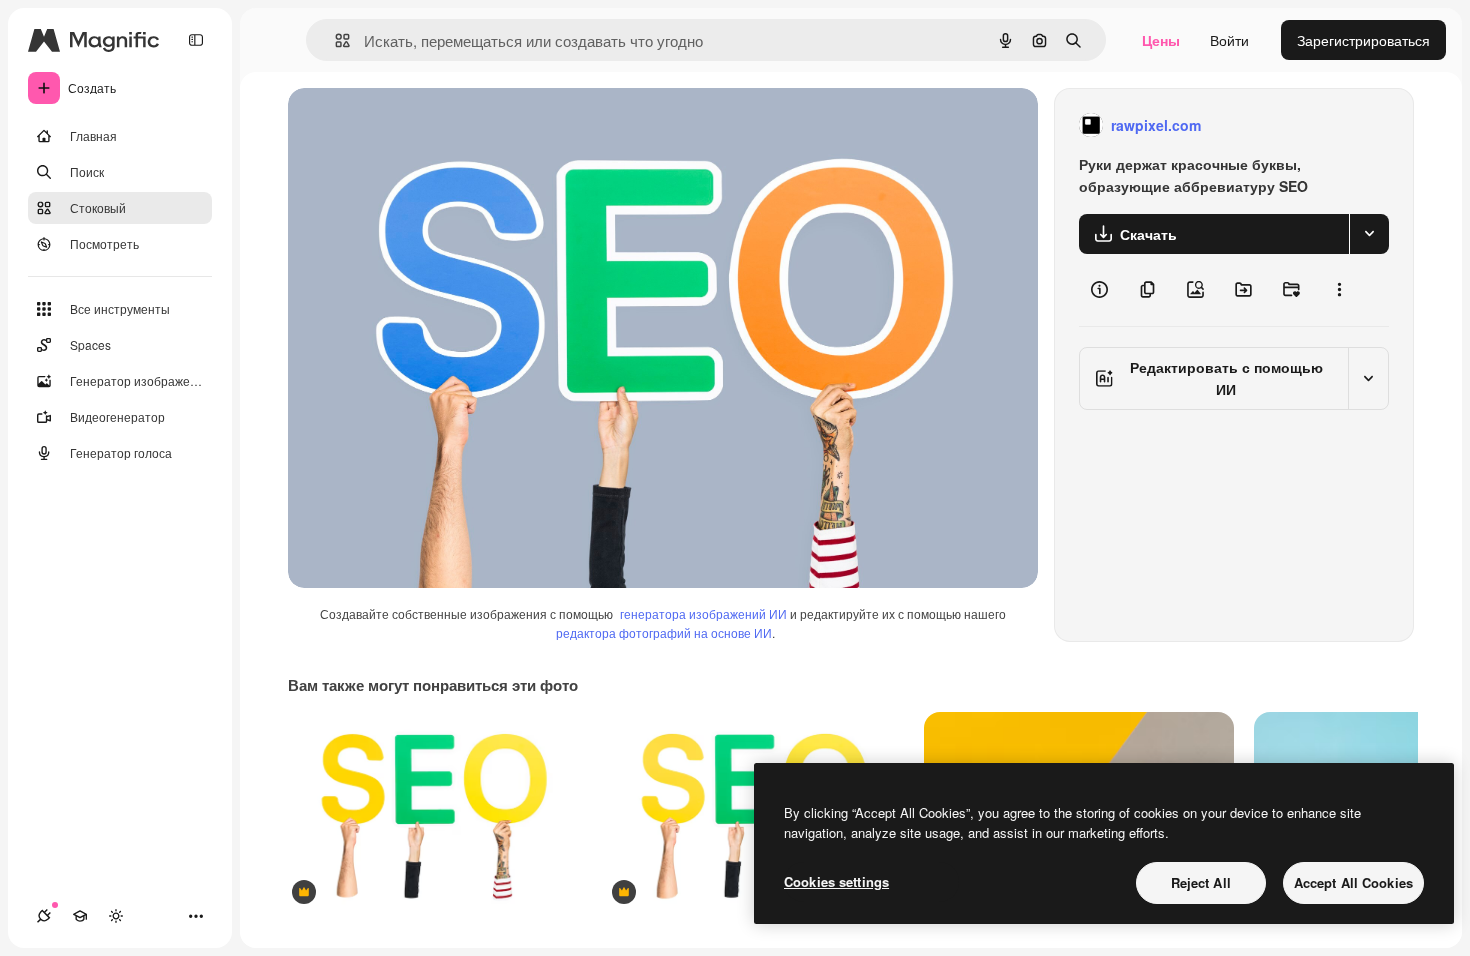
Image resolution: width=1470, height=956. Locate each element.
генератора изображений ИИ (703, 613)
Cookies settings (836, 881)
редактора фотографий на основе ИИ (664, 632)
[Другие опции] (1339, 290)
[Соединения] (44, 916)
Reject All (1201, 882)
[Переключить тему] (116, 916)
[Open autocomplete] (334, 40)
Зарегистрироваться (1363, 40)
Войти (1229, 40)
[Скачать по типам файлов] (1369, 234)
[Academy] (80, 916)
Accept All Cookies (1353, 882)
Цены (1161, 40)
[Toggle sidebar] (196, 40)
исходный (422, 125)
